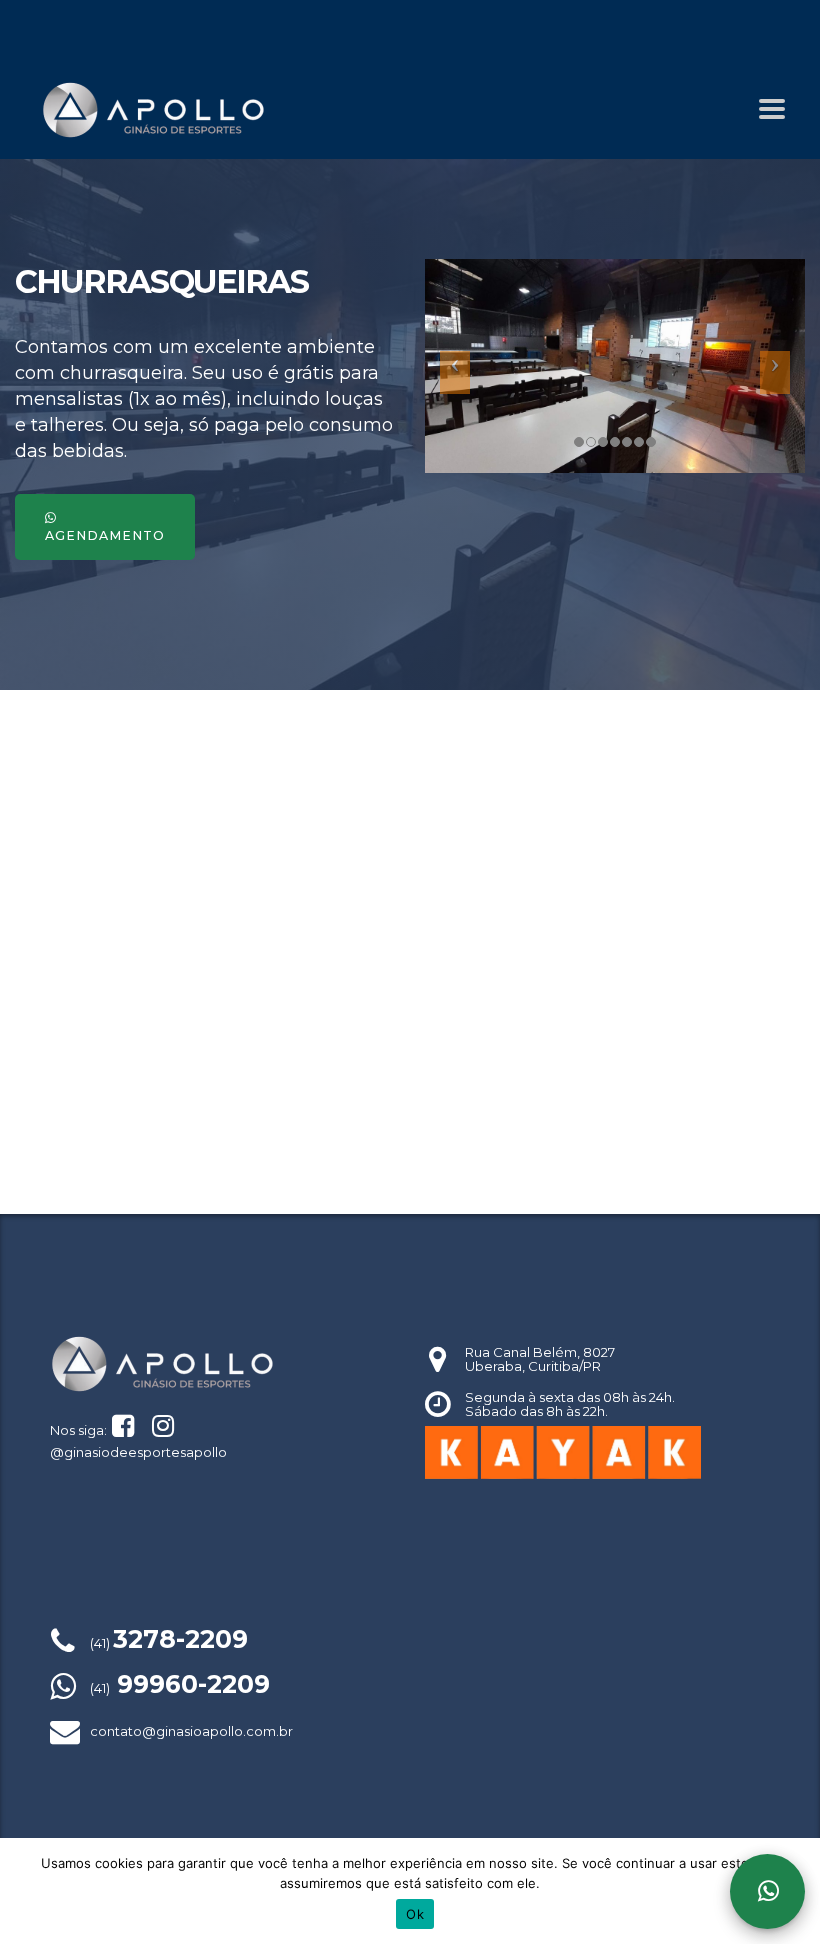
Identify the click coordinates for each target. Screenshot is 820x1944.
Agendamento (105, 535)
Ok (415, 1914)
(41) (169, 1643)
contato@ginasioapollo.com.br (191, 1731)
